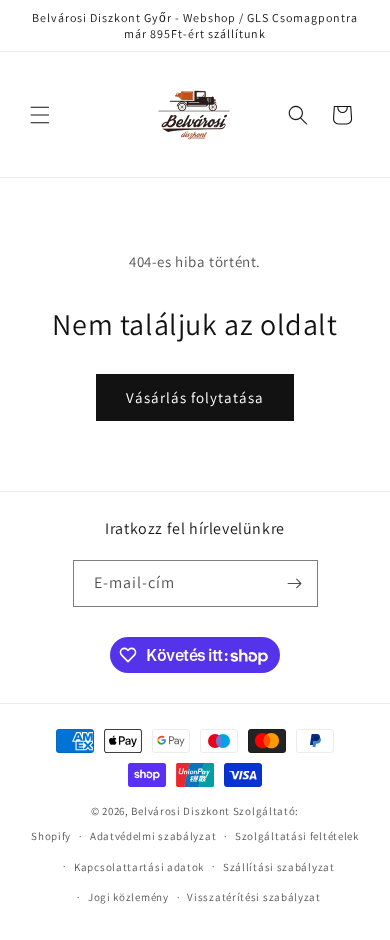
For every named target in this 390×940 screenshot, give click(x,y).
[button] (40, 115)
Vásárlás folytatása (195, 397)
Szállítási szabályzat (279, 867)
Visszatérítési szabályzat (254, 897)
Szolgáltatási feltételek (297, 836)
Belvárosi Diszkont (180, 811)
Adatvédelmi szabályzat (153, 836)
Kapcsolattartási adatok (139, 867)
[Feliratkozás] (295, 583)
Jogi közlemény (128, 897)
